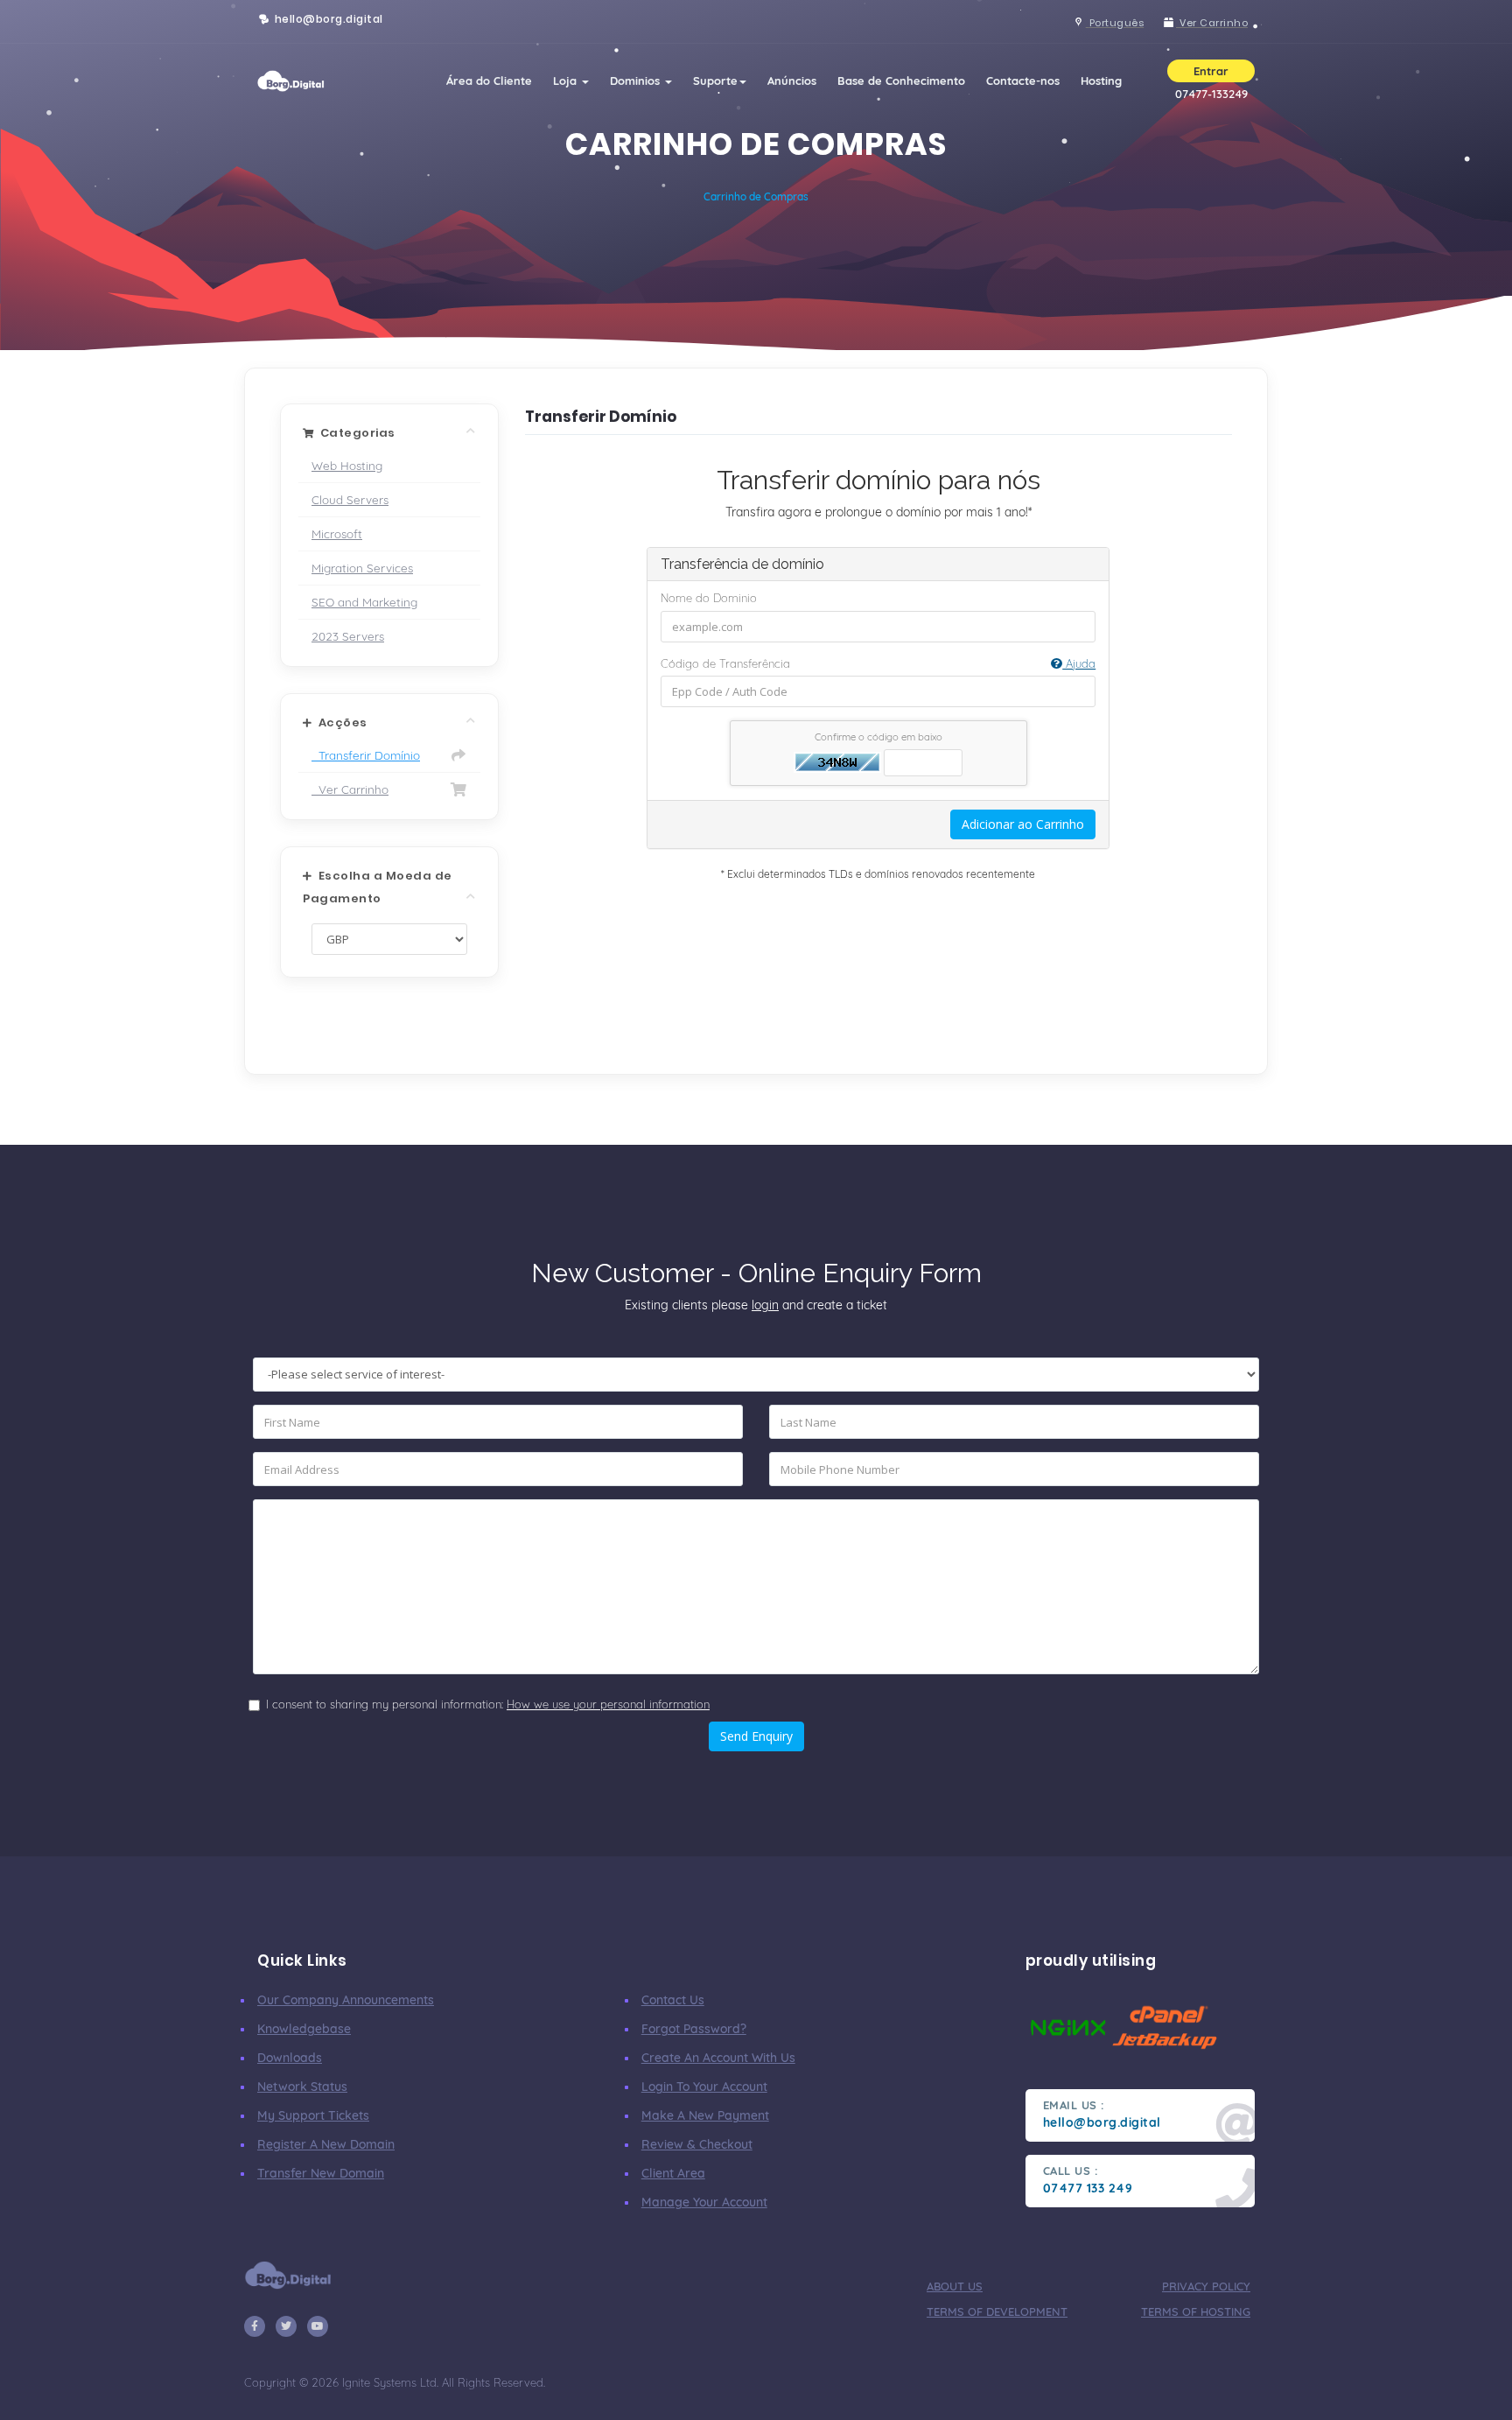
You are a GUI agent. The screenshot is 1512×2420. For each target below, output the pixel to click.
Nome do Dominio (709, 598)
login (765, 1305)
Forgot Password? (694, 2029)
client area (673, 2173)
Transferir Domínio (366, 755)
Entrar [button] (1211, 71)
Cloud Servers (350, 499)
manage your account (704, 2202)
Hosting (1101, 81)
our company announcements (346, 2000)
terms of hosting (1196, 2311)
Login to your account (704, 2087)
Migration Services (362, 568)
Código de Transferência (878, 663)
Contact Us (673, 2000)
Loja (567, 81)
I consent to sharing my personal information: (488, 1704)
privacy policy (1206, 2286)
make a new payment (705, 2115)
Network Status (302, 2087)
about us (955, 2286)
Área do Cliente (489, 81)
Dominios (637, 81)
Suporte (715, 81)
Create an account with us (718, 2058)
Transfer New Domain (321, 2173)
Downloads (290, 2058)
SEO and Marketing (364, 602)
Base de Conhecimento (901, 81)
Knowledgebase (304, 2029)
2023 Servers (348, 636)
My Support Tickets (313, 2115)
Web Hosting (347, 465)
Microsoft (337, 533)
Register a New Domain (326, 2144)
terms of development (997, 2311)
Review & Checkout (697, 2144)
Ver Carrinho (350, 789)
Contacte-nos (1023, 81)
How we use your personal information (608, 1704)
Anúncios (792, 81)
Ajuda (1079, 663)
